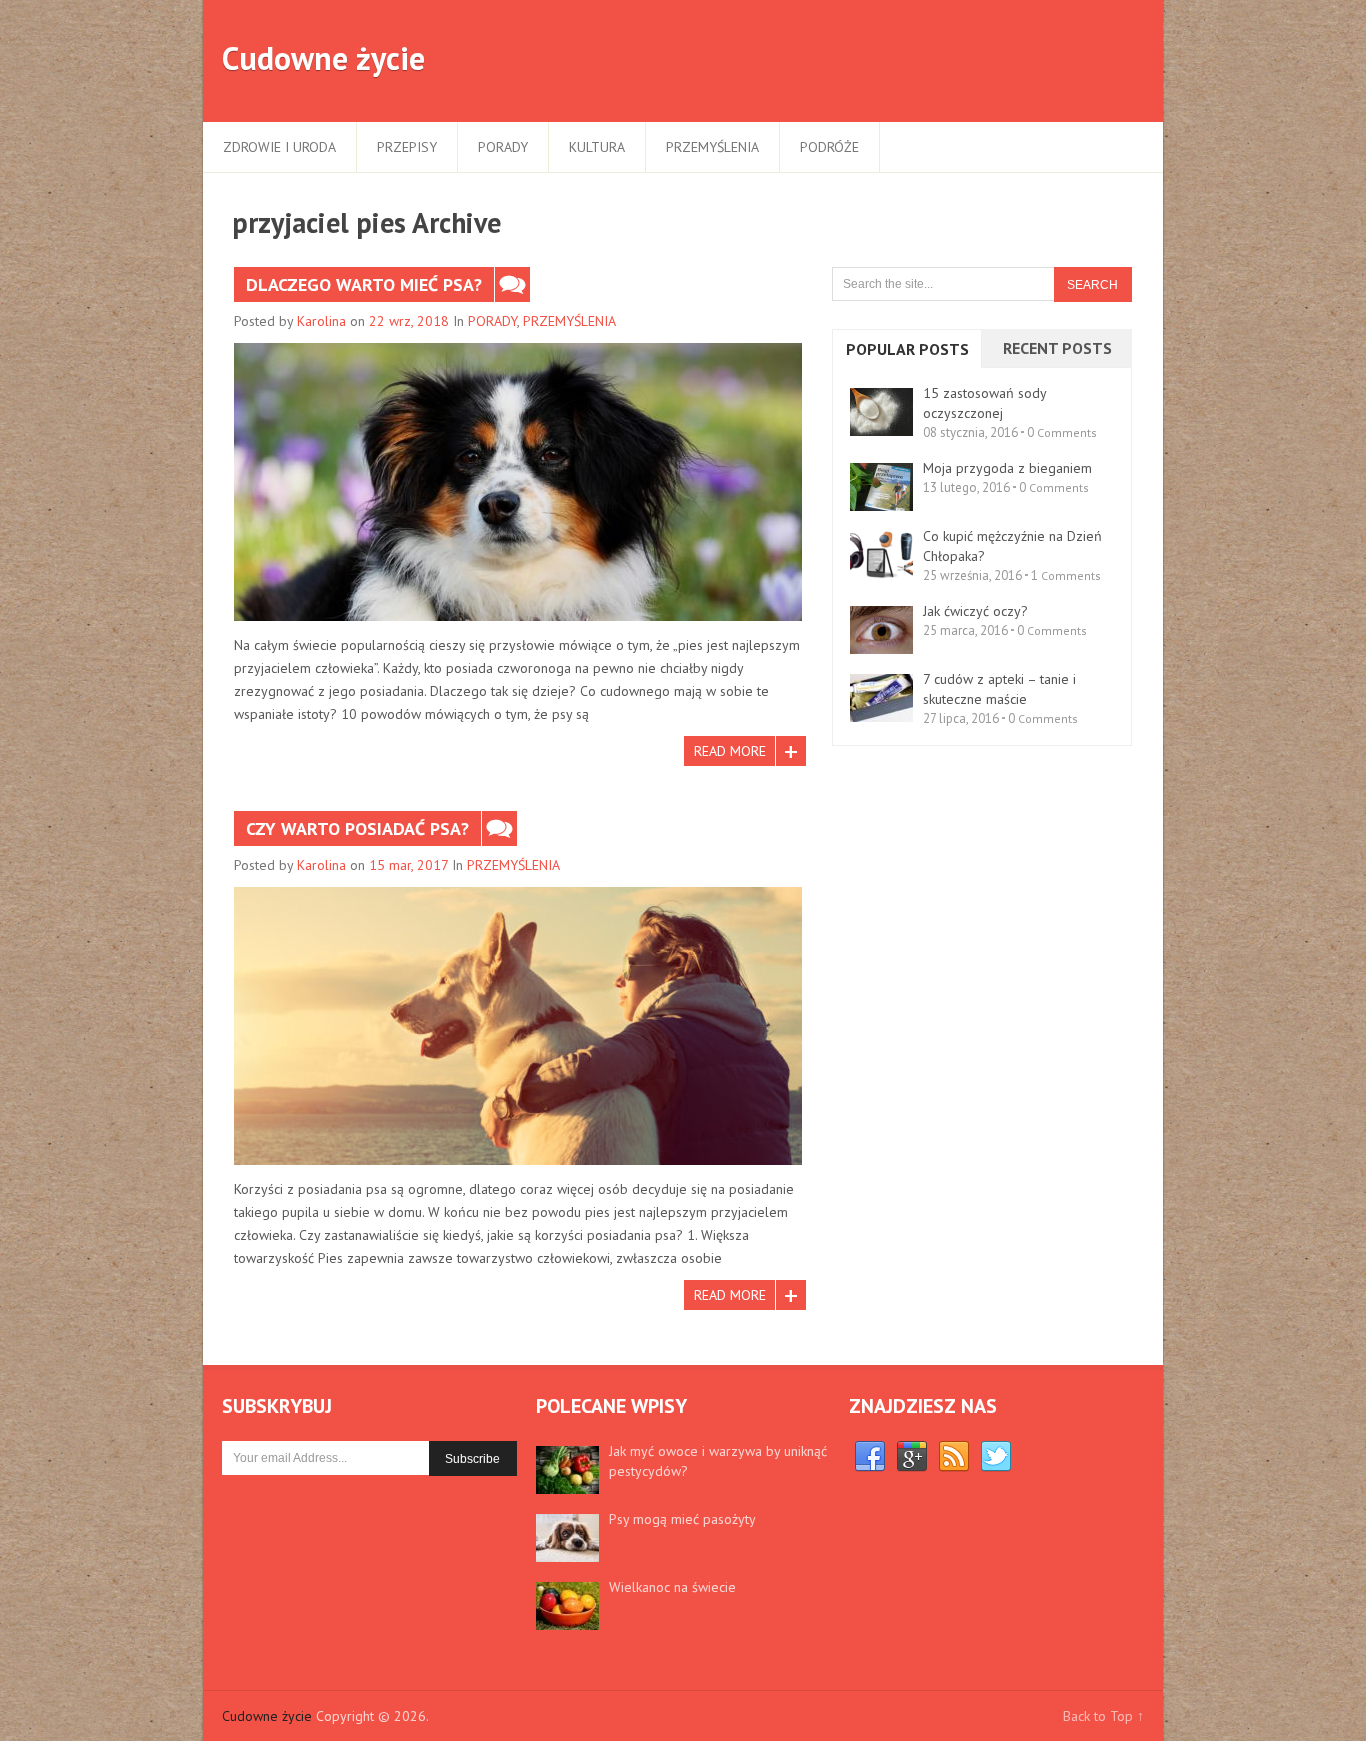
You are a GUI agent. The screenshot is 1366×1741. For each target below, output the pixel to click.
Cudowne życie (323, 58)
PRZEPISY (407, 147)
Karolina (321, 321)
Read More (730, 751)
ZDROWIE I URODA (279, 147)
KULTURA (597, 147)
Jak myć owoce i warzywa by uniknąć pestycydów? (718, 1461)
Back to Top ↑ (1103, 1716)
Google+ (912, 1457)
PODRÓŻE (829, 147)
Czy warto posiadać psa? (357, 828)
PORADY (503, 147)
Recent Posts (1057, 348)
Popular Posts (907, 349)
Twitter (996, 1457)
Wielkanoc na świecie (672, 1587)
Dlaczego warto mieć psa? (364, 284)
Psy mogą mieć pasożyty (682, 1519)
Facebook (870, 1457)
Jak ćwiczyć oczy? (975, 611)
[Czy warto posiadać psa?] (518, 1026)
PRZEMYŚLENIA (712, 147)
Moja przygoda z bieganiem (1007, 468)
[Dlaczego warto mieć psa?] (518, 482)
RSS (954, 1457)
